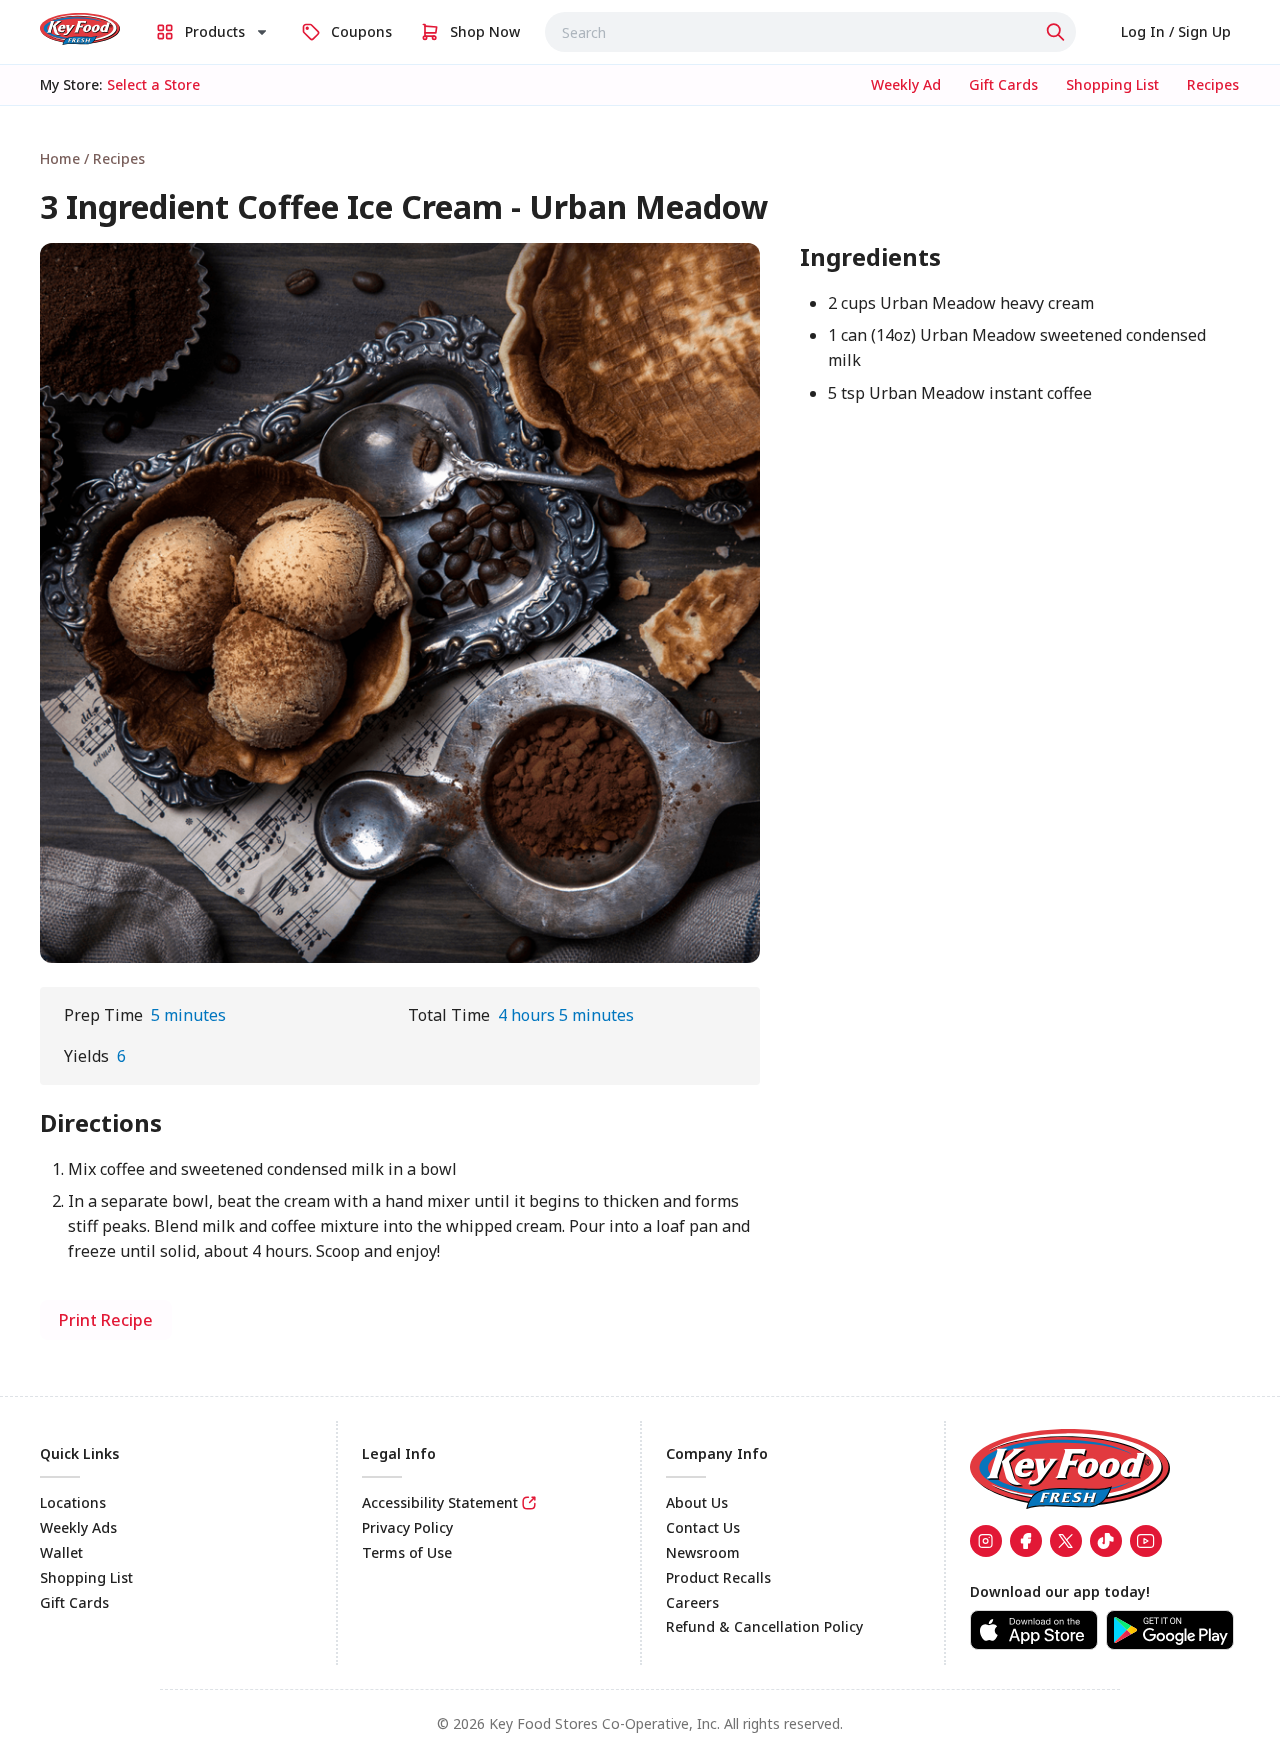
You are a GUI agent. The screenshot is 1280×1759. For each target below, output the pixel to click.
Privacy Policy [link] (407, 1527)
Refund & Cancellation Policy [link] (764, 1626)
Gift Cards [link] (74, 1602)
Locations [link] (73, 1502)
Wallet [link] (61, 1552)
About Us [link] (697, 1502)
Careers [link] (692, 1602)
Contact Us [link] (703, 1527)
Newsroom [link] (703, 1552)
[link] (80, 29)
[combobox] (810, 32)
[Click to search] (1058, 32)
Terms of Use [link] (407, 1552)
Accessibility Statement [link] (440, 1502)
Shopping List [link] (86, 1577)
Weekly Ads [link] (78, 1527)
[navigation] (640, 158)
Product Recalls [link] (718, 1577)
